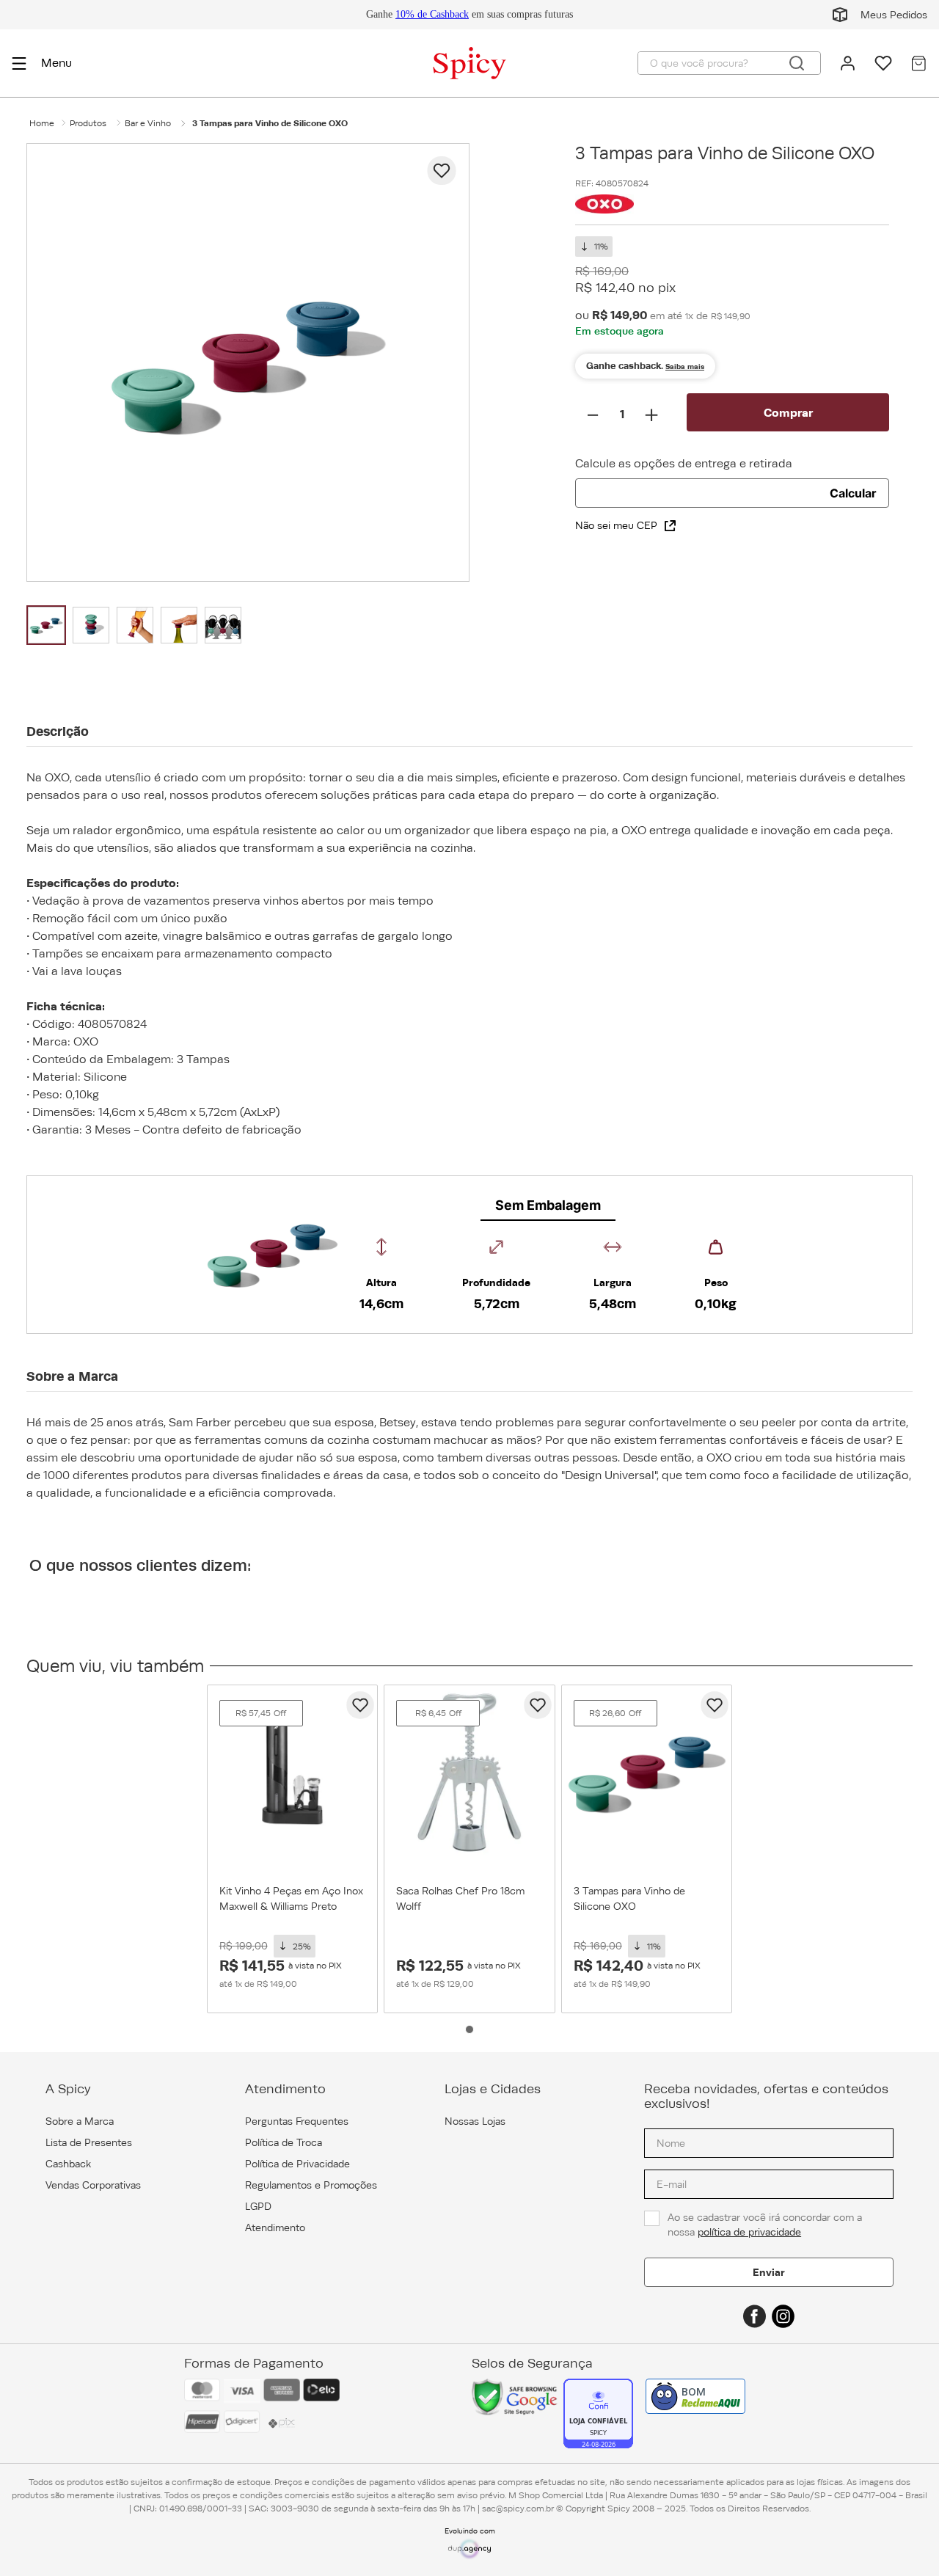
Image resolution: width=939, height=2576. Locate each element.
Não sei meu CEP (616, 525)
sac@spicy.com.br (518, 2509)
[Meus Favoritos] (883, 63)
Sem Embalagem (548, 1205)
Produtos (88, 123)
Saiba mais (685, 366)
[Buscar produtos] (797, 63)
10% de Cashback (432, 14)
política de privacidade (749, 2232)
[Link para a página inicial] (42, 123)
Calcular (853, 493)
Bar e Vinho (148, 123)
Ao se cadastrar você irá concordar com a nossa (766, 2225)
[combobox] (729, 63)
